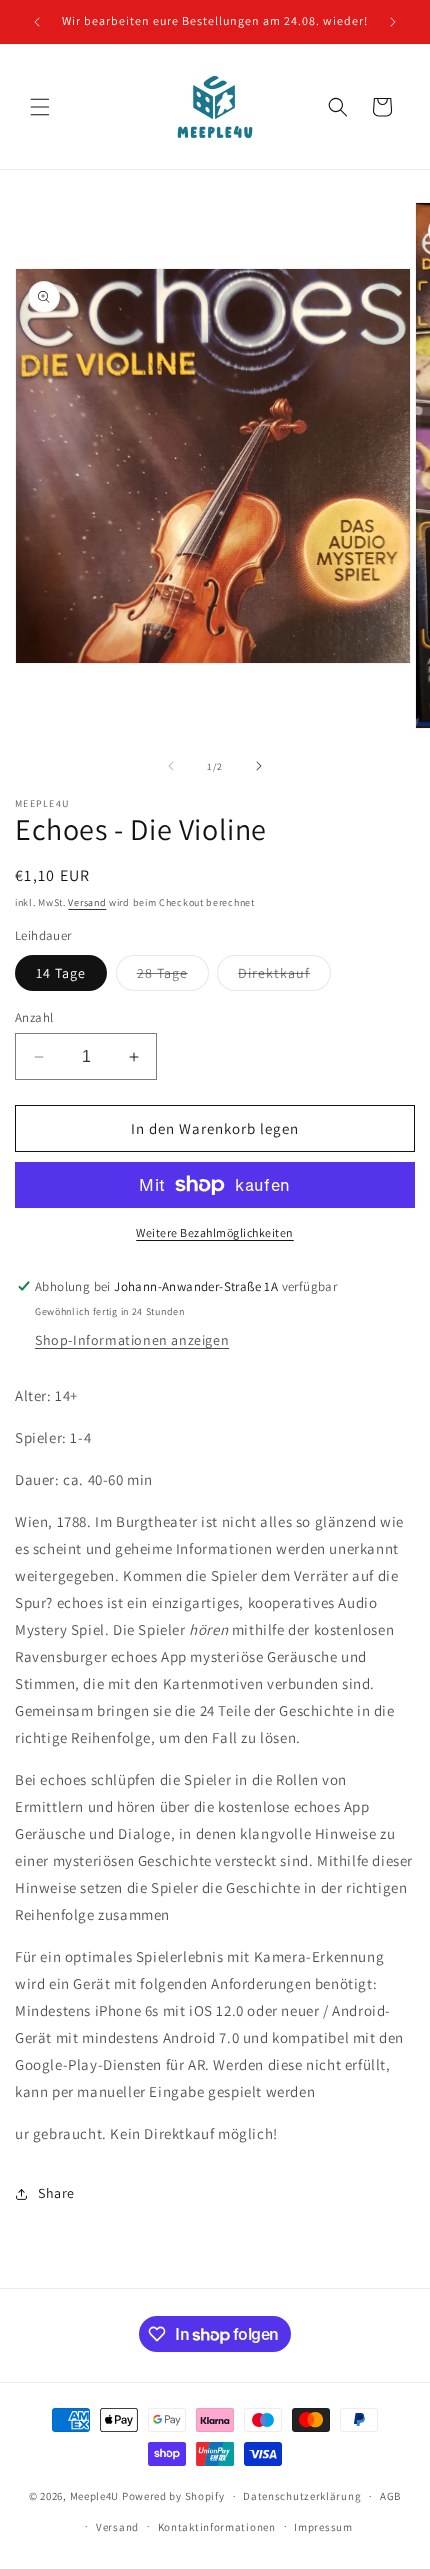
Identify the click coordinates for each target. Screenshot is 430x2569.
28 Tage (173, 977)
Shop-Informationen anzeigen (132, 1340)
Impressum (323, 2527)
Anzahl (34, 1017)
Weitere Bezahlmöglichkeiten (215, 1232)
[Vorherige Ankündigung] (37, 22)
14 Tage (61, 973)
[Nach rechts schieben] (259, 766)
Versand (87, 902)
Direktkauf (284, 977)
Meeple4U (95, 2496)
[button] (40, 107)
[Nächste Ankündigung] (393, 22)
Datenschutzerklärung (302, 2496)
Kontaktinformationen (217, 2527)
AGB (390, 2496)
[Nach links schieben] (171, 766)
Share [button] (56, 2193)
